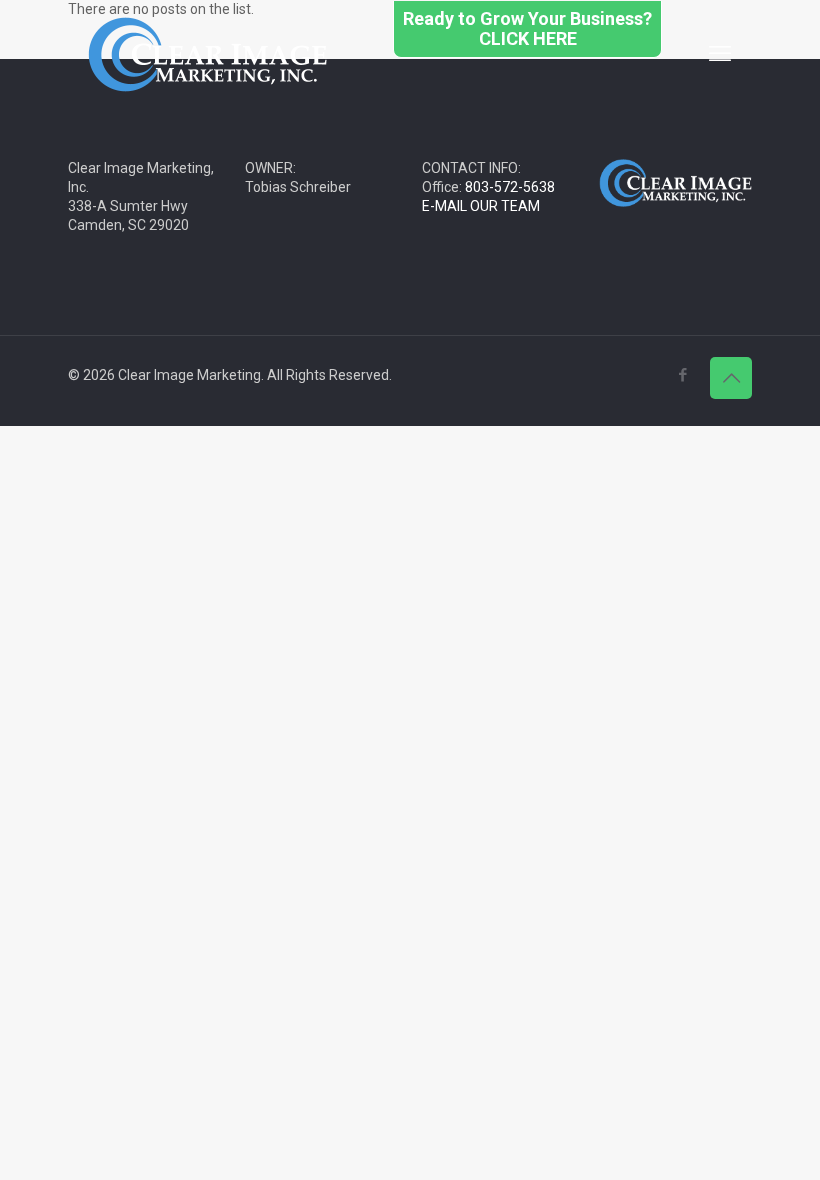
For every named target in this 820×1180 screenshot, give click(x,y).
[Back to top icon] (731, 378)
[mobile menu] (720, 54)
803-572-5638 (510, 187)
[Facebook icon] (682, 375)
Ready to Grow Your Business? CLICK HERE (527, 29)
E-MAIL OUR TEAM (481, 206)
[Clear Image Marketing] (208, 53)
